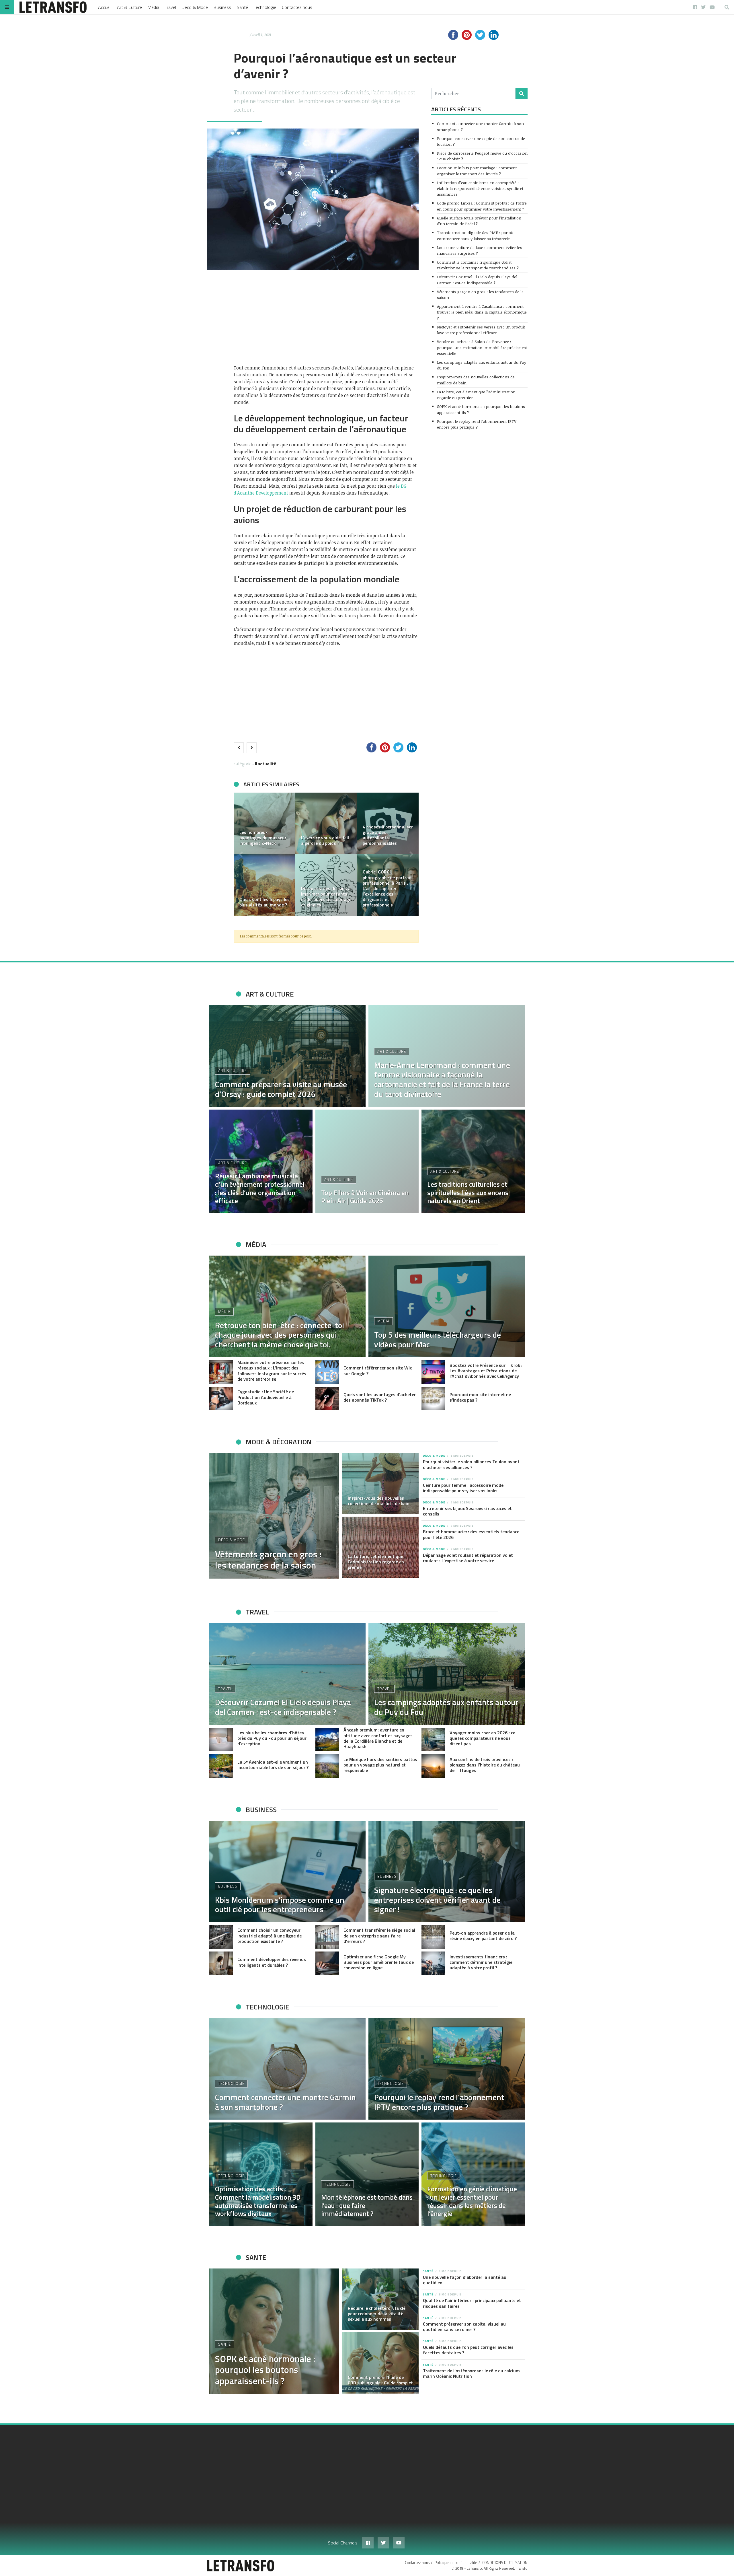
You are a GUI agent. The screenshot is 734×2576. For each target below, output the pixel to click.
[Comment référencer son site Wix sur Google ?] (327, 1372)
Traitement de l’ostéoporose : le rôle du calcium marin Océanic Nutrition (471, 2373)
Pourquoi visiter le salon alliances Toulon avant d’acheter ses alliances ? (471, 1464)
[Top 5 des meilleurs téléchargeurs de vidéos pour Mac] (447, 1306)
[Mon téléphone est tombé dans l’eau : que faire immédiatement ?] (367, 2174)
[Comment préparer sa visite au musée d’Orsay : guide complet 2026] (287, 1056)
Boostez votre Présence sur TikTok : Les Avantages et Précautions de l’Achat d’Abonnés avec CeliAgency (486, 1371)
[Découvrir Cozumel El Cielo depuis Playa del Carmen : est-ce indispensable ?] (287, 1674)
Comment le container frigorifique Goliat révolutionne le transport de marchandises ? (478, 265)
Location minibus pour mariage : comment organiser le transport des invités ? (477, 171)
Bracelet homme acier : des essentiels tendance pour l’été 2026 (471, 1534)
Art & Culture (129, 7)
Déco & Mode (195, 7)
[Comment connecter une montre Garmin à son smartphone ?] (287, 2069)
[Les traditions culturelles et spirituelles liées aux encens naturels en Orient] (473, 1161)
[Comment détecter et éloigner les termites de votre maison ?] (388, 885)
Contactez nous (297, 7)
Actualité (267, 764)
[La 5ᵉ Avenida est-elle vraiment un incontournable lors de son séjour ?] (221, 1766)
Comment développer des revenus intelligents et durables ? (272, 1962)
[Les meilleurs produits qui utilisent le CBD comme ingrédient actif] (326, 885)
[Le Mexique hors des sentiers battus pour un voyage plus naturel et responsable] (327, 1766)
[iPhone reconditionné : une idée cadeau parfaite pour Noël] (326, 823)
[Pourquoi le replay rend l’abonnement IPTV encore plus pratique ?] (447, 2069)
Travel (170, 7)
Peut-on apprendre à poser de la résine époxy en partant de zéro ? (483, 1936)
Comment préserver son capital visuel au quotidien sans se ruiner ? (464, 2327)
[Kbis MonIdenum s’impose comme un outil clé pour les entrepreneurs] (287, 1871)
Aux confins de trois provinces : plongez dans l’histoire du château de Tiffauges (485, 1765)
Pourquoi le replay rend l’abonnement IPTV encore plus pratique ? (477, 424)
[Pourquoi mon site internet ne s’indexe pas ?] (433, 1399)
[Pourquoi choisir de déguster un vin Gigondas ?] (388, 823)
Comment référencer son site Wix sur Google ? (378, 1370)
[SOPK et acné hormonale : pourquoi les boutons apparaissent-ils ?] (274, 2331)
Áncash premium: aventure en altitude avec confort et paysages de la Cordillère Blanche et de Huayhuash (378, 1738)
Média (153, 7)
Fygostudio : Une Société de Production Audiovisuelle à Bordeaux (266, 1397)
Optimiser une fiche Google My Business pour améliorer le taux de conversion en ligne (379, 1962)
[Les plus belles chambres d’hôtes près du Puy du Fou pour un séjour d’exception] (221, 1740)
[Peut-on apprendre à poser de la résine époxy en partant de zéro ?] (433, 1937)
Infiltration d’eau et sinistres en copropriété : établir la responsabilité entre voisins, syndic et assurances (480, 188)
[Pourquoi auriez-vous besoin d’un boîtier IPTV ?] (264, 885)
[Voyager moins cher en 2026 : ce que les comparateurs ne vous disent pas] (433, 1740)
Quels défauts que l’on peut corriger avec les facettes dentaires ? (468, 2350)
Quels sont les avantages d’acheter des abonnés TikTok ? (380, 1397)
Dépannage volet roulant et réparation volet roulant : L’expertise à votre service (468, 1558)
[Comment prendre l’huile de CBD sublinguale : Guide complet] (380, 2363)
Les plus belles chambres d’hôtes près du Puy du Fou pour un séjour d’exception (272, 1738)
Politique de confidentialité (456, 2563)
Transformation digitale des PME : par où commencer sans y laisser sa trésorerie (475, 235)
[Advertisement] (326, 317)
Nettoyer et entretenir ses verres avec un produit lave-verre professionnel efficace (481, 330)
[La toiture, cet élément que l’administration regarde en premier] (380, 1547)
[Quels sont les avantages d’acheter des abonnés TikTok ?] (327, 1399)
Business (222, 7)
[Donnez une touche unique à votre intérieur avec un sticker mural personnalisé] (264, 823)
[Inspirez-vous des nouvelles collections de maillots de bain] (380, 1484)
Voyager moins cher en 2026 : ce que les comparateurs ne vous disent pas (482, 1738)
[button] (241, 854)
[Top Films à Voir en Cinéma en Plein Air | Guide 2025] (367, 1161)
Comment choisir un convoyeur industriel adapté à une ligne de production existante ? (270, 1935)
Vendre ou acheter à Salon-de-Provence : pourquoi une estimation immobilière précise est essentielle (482, 347)
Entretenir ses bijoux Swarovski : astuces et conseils (467, 1511)
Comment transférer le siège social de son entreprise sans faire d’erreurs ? (379, 1935)
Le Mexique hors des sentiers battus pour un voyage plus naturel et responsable (380, 1765)
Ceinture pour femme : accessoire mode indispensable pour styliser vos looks (463, 1488)
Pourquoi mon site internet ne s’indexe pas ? (480, 1397)
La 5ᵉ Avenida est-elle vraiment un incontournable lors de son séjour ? (273, 1765)
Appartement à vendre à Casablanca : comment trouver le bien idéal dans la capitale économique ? (482, 312)
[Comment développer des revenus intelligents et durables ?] (221, 1963)
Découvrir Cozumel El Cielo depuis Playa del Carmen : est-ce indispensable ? (477, 280)
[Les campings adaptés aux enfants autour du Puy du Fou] (447, 1674)
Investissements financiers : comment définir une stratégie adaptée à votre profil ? (481, 1962)
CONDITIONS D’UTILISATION (505, 2563)
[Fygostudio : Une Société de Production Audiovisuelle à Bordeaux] (221, 1399)
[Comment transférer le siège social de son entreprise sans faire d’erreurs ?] (327, 1937)
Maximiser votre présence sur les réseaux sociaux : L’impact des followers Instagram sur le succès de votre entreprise (272, 1371)
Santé (242, 7)
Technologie (265, 7)
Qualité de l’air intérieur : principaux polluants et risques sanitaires (472, 2303)
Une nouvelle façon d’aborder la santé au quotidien (465, 2280)
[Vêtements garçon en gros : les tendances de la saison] (274, 1516)
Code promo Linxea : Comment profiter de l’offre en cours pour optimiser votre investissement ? (482, 206)
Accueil (105, 7)
